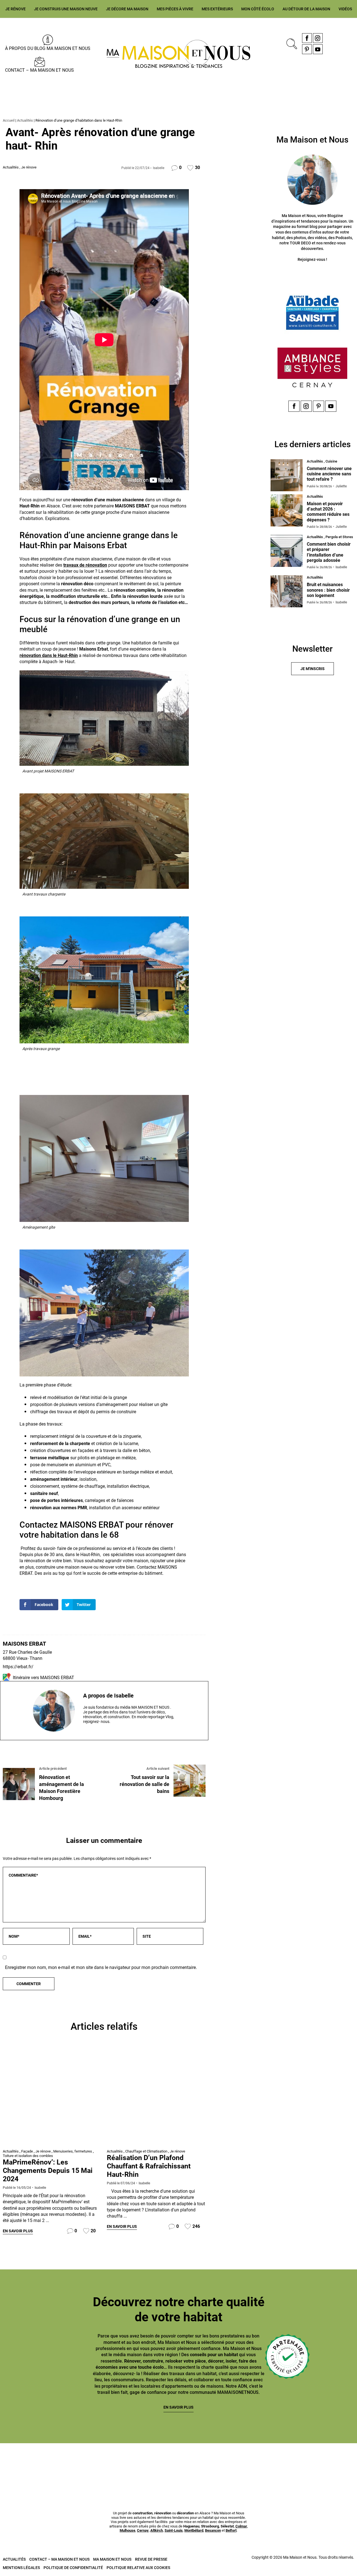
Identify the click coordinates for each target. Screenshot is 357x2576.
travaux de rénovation (85, 565)
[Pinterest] (307, 49)
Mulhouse (127, 2530)
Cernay (143, 2530)
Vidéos (345, 9)
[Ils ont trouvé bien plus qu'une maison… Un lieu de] (268, 2463)
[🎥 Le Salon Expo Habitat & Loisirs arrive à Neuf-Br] (149, 2463)
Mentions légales (21, 2568)
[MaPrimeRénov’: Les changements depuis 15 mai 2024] (52, 2097)
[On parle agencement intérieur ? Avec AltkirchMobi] (208, 2463)
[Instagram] (318, 38)
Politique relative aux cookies (138, 2568)
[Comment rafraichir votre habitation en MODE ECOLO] (328, 2463)
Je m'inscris (313, 669)
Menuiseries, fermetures (73, 2151)
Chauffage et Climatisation (146, 2151)
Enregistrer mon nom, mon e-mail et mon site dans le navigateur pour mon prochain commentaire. (101, 1967)
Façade (27, 2151)
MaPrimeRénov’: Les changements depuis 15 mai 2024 (48, 2171)
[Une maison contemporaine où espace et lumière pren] (89, 2463)
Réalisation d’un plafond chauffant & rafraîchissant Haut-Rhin (149, 2166)
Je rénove (15, 9)
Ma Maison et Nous (112, 2559)
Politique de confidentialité (73, 2568)
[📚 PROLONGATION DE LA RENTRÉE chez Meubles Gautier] (29, 2463)
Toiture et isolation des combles (28, 2156)
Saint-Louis (174, 2530)
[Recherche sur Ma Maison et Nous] (291, 43)
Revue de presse (151, 2559)
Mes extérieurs (217, 9)
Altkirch (157, 2530)
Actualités (25, 120)
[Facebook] (307, 38)
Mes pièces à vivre (175, 9)
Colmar (241, 2526)
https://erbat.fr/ (18, 1667)
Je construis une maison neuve (66, 9)
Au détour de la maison (306, 9)
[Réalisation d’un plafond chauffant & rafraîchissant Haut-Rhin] (156, 2097)
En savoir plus (18, 2231)
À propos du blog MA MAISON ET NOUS (48, 48)
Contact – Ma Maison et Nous (39, 70)
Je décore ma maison (127, 9)
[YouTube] (318, 49)
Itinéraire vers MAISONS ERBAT (44, 1678)
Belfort (231, 2530)
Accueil (9, 120)
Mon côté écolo (258, 9)
